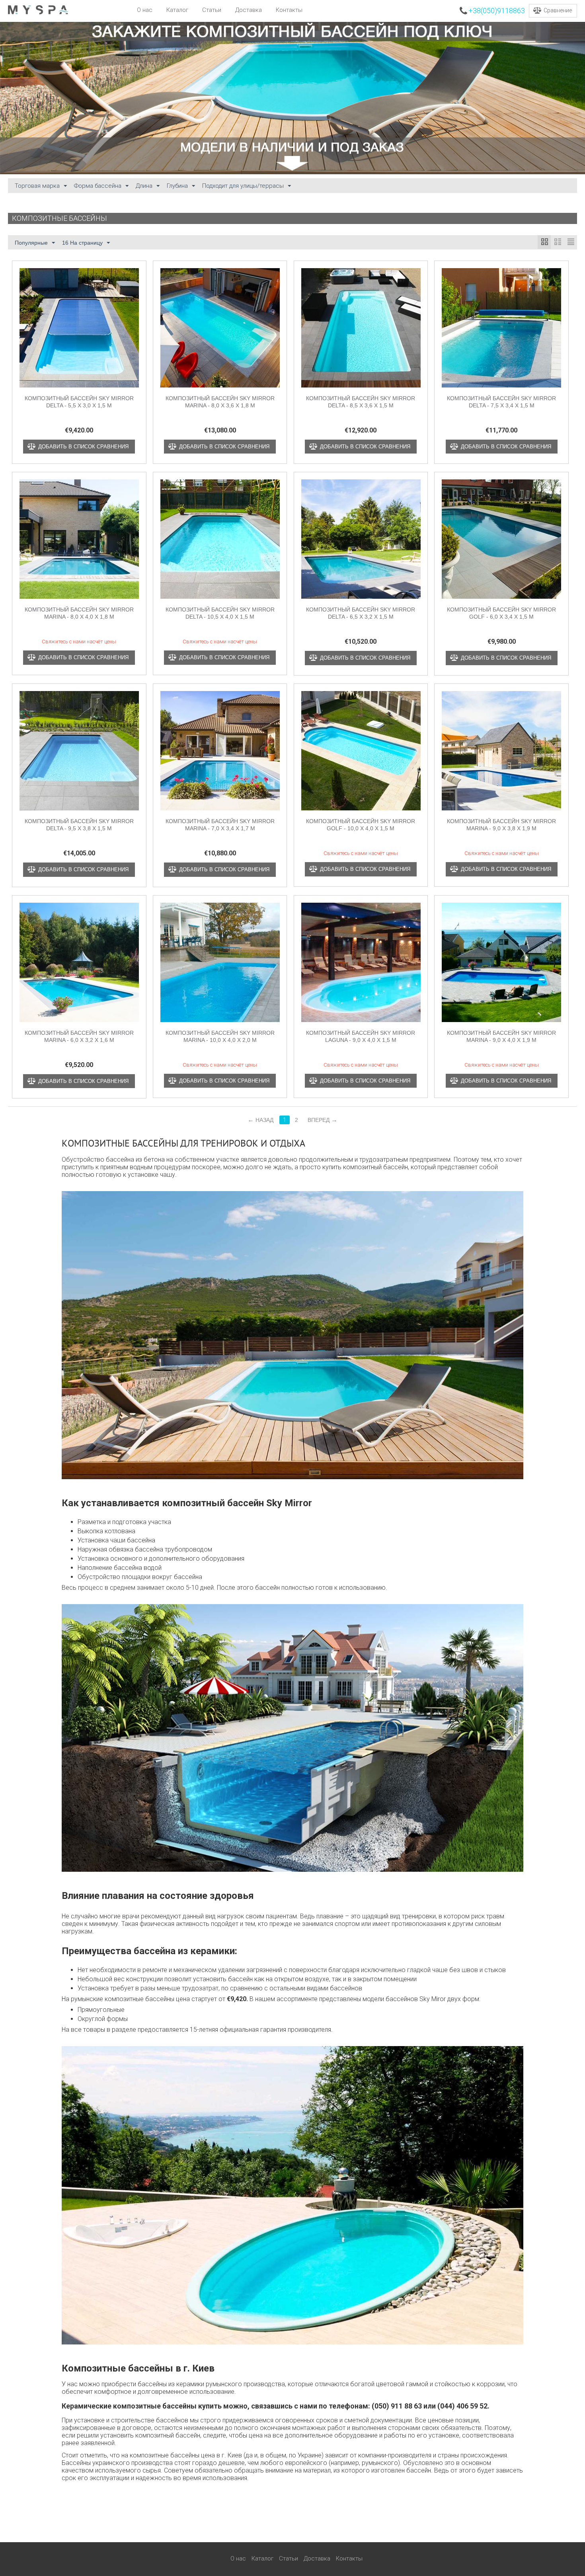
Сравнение (558, 10)
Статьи (212, 10)
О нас (145, 10)
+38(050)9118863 (497, 11)
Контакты (289, 10)
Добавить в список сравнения (83, 447)
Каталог (177, 10)
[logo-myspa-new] (38, 9)
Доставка (249, 10)
